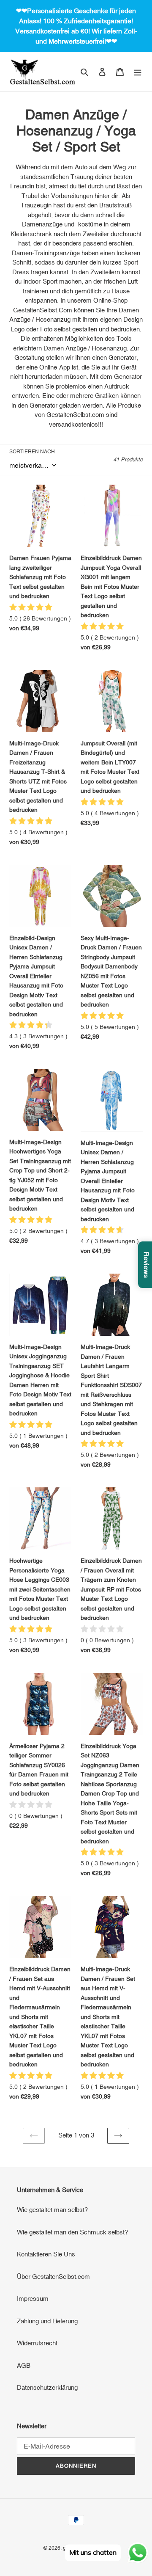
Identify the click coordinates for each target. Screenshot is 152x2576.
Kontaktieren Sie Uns (46, 2254)
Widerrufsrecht (37, 2343)
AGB (24, 2365)
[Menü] (138, 72)
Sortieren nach (32, 452)
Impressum (33, 2299)
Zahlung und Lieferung (47, 2321)
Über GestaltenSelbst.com (53, 2277)
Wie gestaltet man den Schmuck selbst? (72, 2232)
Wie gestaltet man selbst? (52, 2210)
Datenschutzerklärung (47, 2387)
